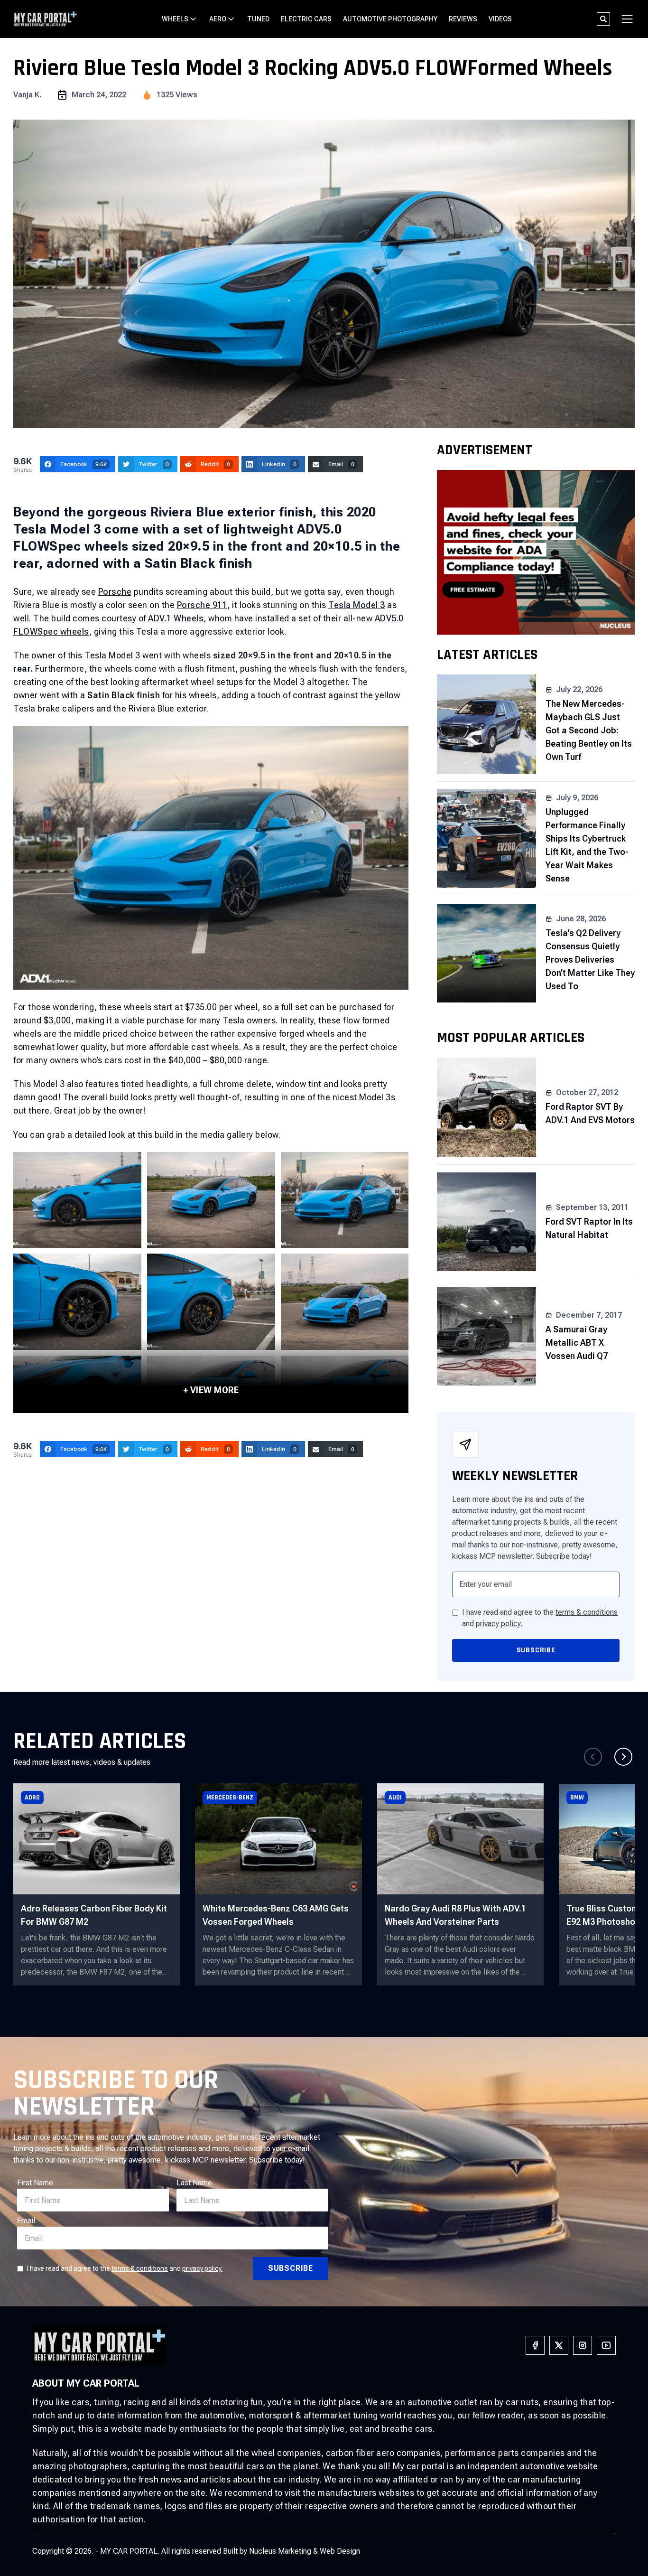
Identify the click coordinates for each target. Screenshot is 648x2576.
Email (26, 2221)
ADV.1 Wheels (175, 618)
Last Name (194, 2183)
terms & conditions (587, 1612)
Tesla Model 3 (357, 605)
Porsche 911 (202, 605)
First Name (35, 2183)
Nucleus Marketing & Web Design (305, 2551)
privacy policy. (499, 1624)
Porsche (115, 592)
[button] (623, 1757)
